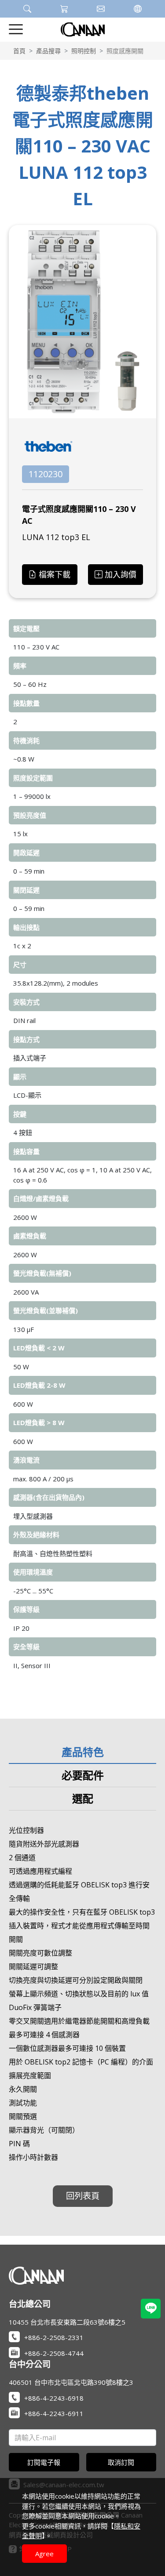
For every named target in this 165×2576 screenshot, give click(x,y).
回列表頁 (83, 2196)
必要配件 (83, 1775)
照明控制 (84, 51)
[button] (27, 9)
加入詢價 (121, 574)
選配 (83, 1798)
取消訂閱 (121, 2462)
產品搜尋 (48, 51)
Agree (44, 2554)
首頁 (19, 51)
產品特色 (83, 1752)
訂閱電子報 (44, 2462)
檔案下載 (55, 574)
